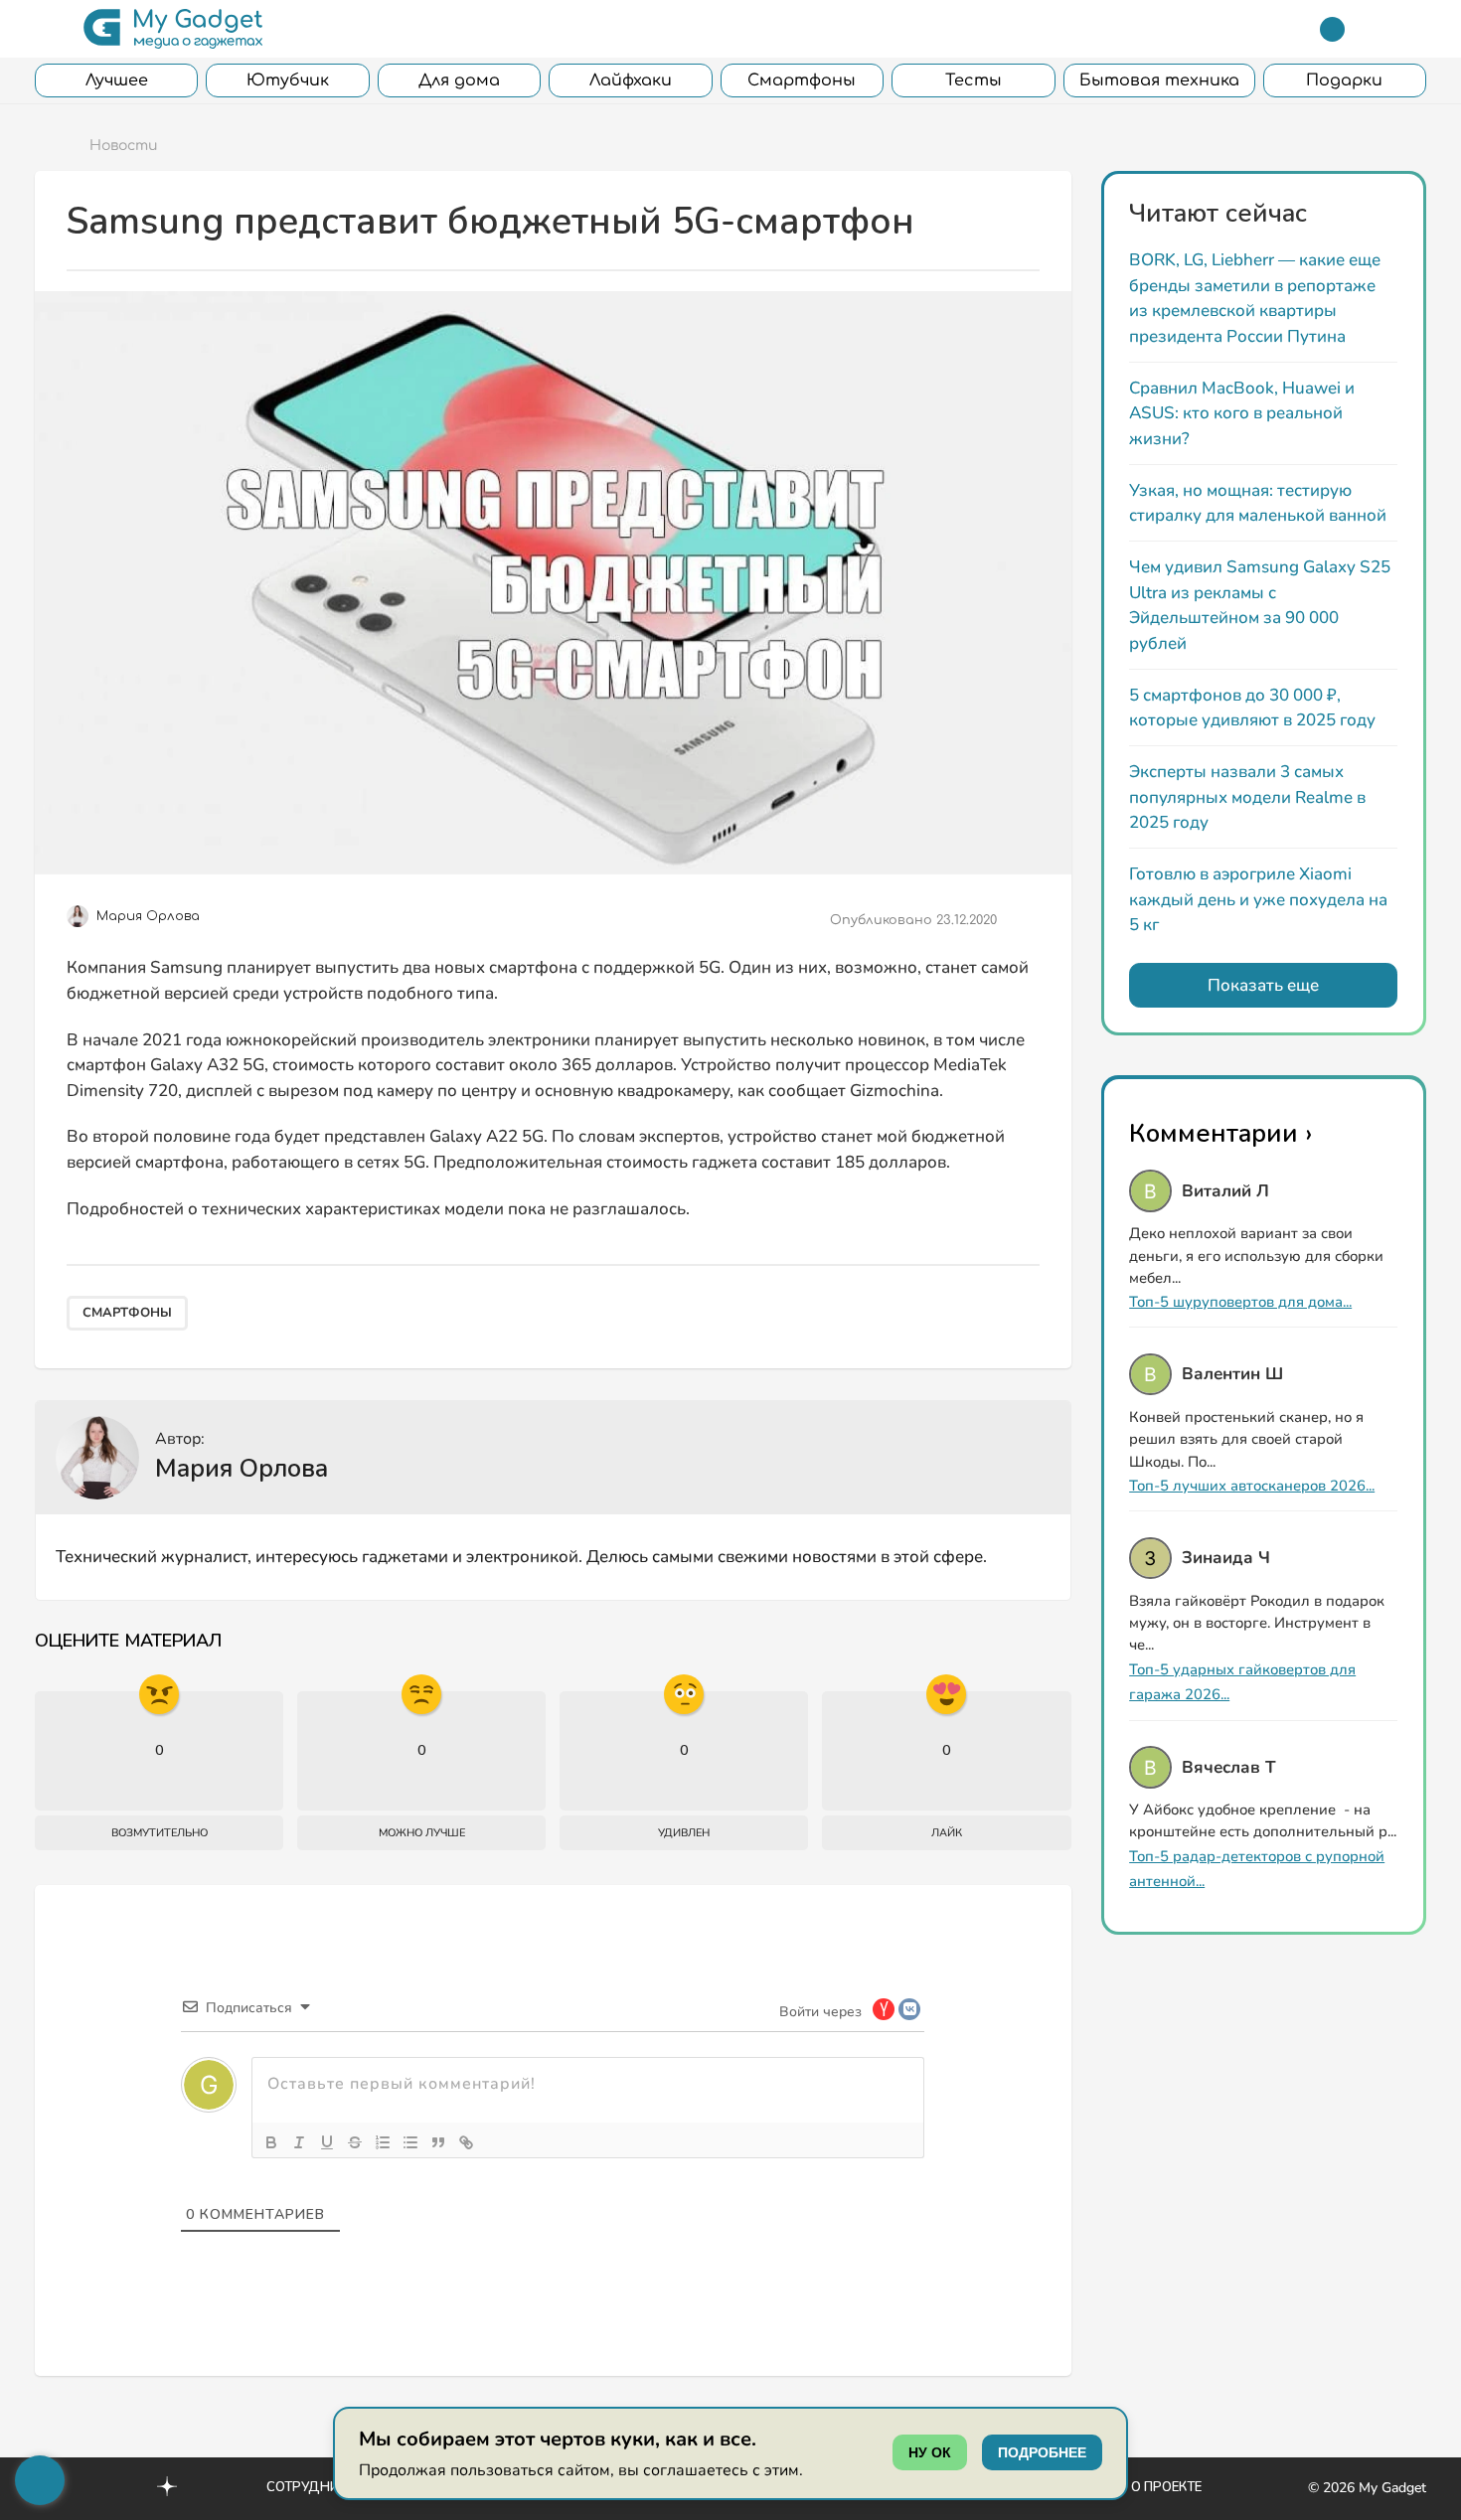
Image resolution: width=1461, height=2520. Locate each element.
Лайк (947, 1833)
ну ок (930, 2452)
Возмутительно (160, 1833)
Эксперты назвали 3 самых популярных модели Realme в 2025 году (1247, 797)
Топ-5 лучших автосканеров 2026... (1252, 1486)
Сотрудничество (328, 2487)
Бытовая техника (1159, 80)
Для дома (459, 80)
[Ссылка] (466, 2142)
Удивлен (684, 1833)
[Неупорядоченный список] (410, 2142)
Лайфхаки (631, 80)
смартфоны (127, 1313)
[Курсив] (299, 2142)
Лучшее (117, 80)
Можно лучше (422, 1833)
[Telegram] (1332, 29)
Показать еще (1263, 985)
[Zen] (167, 2489)
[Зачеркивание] (355, 2142)
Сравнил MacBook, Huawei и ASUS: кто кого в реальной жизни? (1242, 413)
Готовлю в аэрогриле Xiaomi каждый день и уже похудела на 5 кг (1258, 899)
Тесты (974, 80)
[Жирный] (271, 2142)
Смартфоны (802, 80)
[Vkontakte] (124, 2486)
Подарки (1344, 80)
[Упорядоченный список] (383, 2142)
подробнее (1042, 2452)
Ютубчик (288, 80)
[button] (47, 29)
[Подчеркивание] (327, 2142)
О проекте (1166, 2487)
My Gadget (1392, 2488)
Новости (124, 146)
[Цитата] (438, 2142)
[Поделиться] (1025, 920)
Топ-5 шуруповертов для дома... (1240, 1302)
